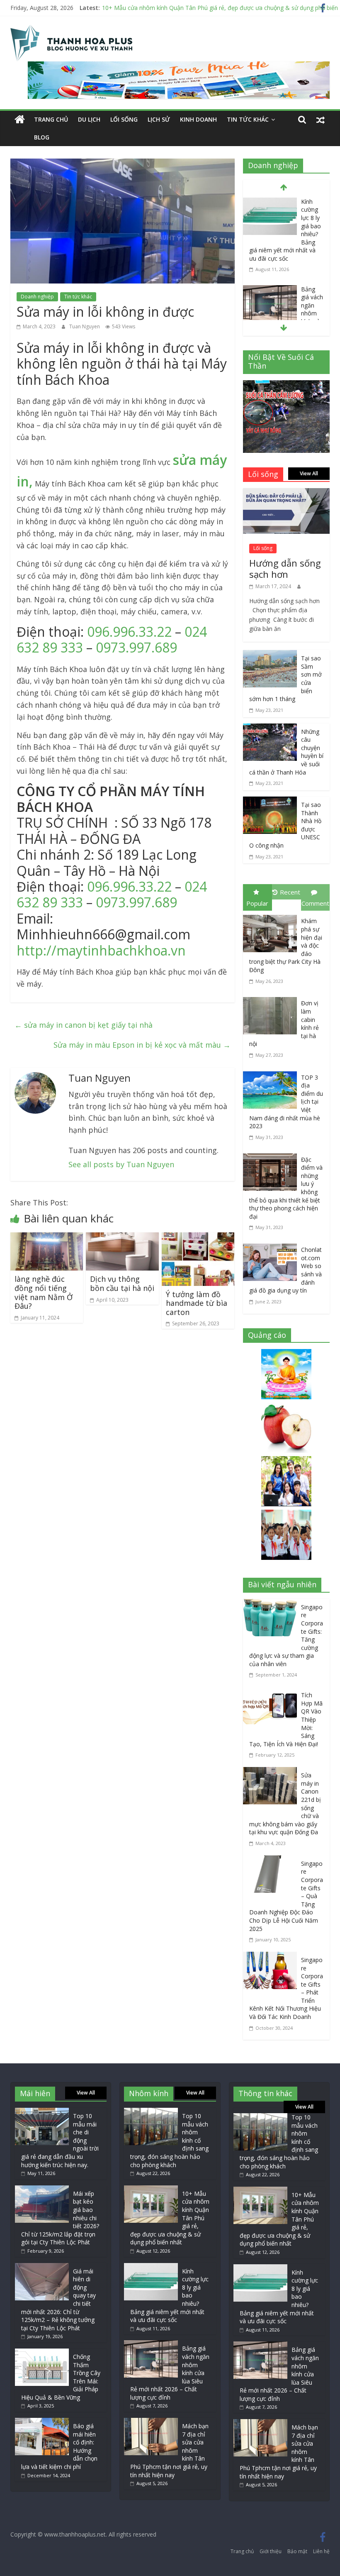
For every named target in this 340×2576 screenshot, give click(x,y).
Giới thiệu (271, 2551)
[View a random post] (321, 120)
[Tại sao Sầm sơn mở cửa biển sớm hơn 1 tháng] (270, 656)
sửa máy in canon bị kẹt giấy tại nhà (84, 1025)
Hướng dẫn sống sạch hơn (285, 568)
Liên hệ (321, 2551)
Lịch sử (159, 119)
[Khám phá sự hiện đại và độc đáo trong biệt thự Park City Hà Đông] (272, 917)
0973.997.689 (136, 647)
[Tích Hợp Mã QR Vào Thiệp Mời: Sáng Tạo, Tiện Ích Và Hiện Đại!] (272, 1693)
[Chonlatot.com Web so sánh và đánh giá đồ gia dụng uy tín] (272, 1245)
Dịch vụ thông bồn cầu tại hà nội (122, 1283)
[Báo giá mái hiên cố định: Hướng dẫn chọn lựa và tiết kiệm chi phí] (42, 2422)
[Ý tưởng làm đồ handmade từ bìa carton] (198, 1238)
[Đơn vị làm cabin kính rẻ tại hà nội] (272, 999)
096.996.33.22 (129, 632)
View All (309, 473)
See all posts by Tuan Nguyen (121, 1164)
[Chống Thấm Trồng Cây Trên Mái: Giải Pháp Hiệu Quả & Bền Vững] (42, 2352)
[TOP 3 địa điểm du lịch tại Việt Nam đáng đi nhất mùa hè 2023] (272, 1073)
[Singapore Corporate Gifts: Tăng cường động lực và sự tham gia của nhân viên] (272, 1605)
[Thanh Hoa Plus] (20, 120)
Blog (42, 137)
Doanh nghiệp (37, 297)
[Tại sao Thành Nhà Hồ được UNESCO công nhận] (270, 802)
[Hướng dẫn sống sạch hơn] (287, 494)
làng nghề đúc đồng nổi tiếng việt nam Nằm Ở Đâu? (44, 1292)
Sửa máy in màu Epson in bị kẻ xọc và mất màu (142, 1045)
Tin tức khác (248, 119)
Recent (290, 892)
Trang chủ (51, 119)
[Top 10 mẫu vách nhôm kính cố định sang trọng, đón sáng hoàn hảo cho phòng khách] (151, 2112)
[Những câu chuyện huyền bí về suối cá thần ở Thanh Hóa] (270, 729)
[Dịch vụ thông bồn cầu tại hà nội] (122, 1238)
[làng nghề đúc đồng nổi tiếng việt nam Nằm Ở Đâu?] (47, 1238)
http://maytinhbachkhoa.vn (103, 950)
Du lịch (89, 119)
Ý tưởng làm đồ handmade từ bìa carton (197, 1303)
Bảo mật (297, 2551)
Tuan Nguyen (85, 326)
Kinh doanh (198, 119)
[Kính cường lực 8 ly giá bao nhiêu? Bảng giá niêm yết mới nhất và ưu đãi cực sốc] (270, 203)
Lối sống (124, 119)
